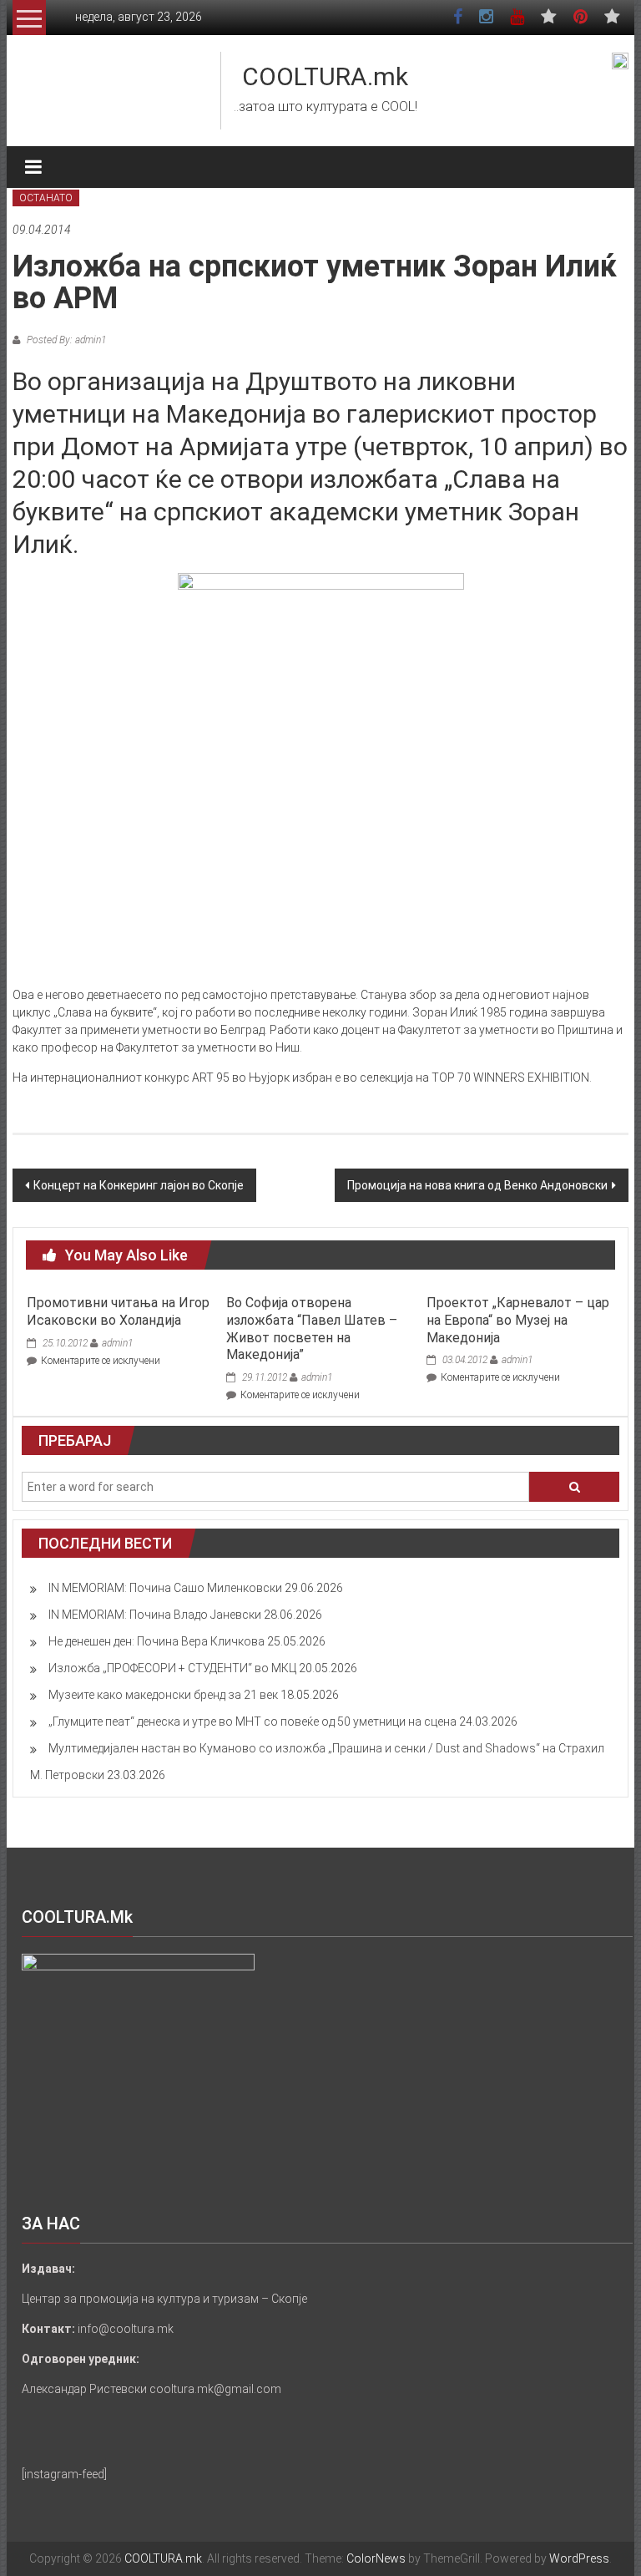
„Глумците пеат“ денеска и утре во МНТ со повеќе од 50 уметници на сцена (252, 1722)
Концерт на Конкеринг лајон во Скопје (139, 1185)
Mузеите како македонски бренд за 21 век (163, 1695)
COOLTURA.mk (325, 76)
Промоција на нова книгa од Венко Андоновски (477, 1185)
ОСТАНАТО (46, 198)
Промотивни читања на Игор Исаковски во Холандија (118, 1311)
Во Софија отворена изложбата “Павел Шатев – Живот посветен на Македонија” (312, 1329)
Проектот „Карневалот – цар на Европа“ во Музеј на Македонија (518, 1320)
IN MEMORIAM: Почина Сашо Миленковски (165, 1588)
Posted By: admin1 (65, 340)
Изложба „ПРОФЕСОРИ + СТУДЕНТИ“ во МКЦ (172, 1668)
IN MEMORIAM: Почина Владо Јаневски (155, 1615)
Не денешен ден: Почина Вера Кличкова (156, 1641)
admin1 (117, 1343)
